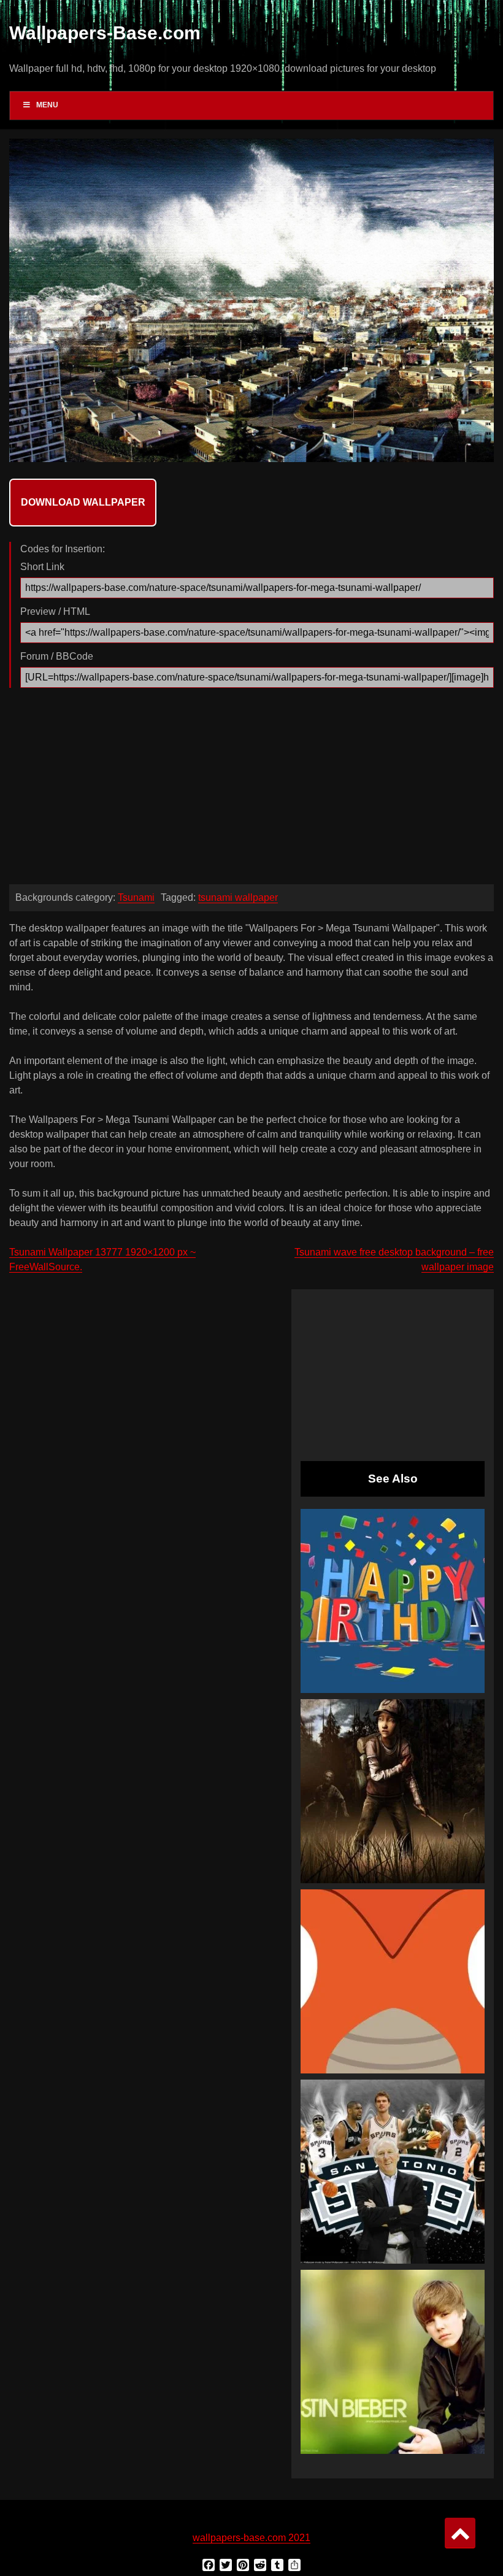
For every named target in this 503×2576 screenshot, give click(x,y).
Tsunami (136, 897)
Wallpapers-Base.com (105, 33)
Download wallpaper (83, 502)
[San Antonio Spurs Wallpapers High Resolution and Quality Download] (393, 2172)
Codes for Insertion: (63, 549)
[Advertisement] (251, 789)
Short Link (42, 567)
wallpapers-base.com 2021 (251, 2538)
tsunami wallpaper (238, 897)
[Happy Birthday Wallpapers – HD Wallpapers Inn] (393, 1601)
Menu (47, 105)
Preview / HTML (55, 611)
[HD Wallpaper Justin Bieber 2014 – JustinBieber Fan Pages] (393, 2362)
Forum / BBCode (57, 656)
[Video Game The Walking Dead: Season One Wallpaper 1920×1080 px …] (393, 1791)
